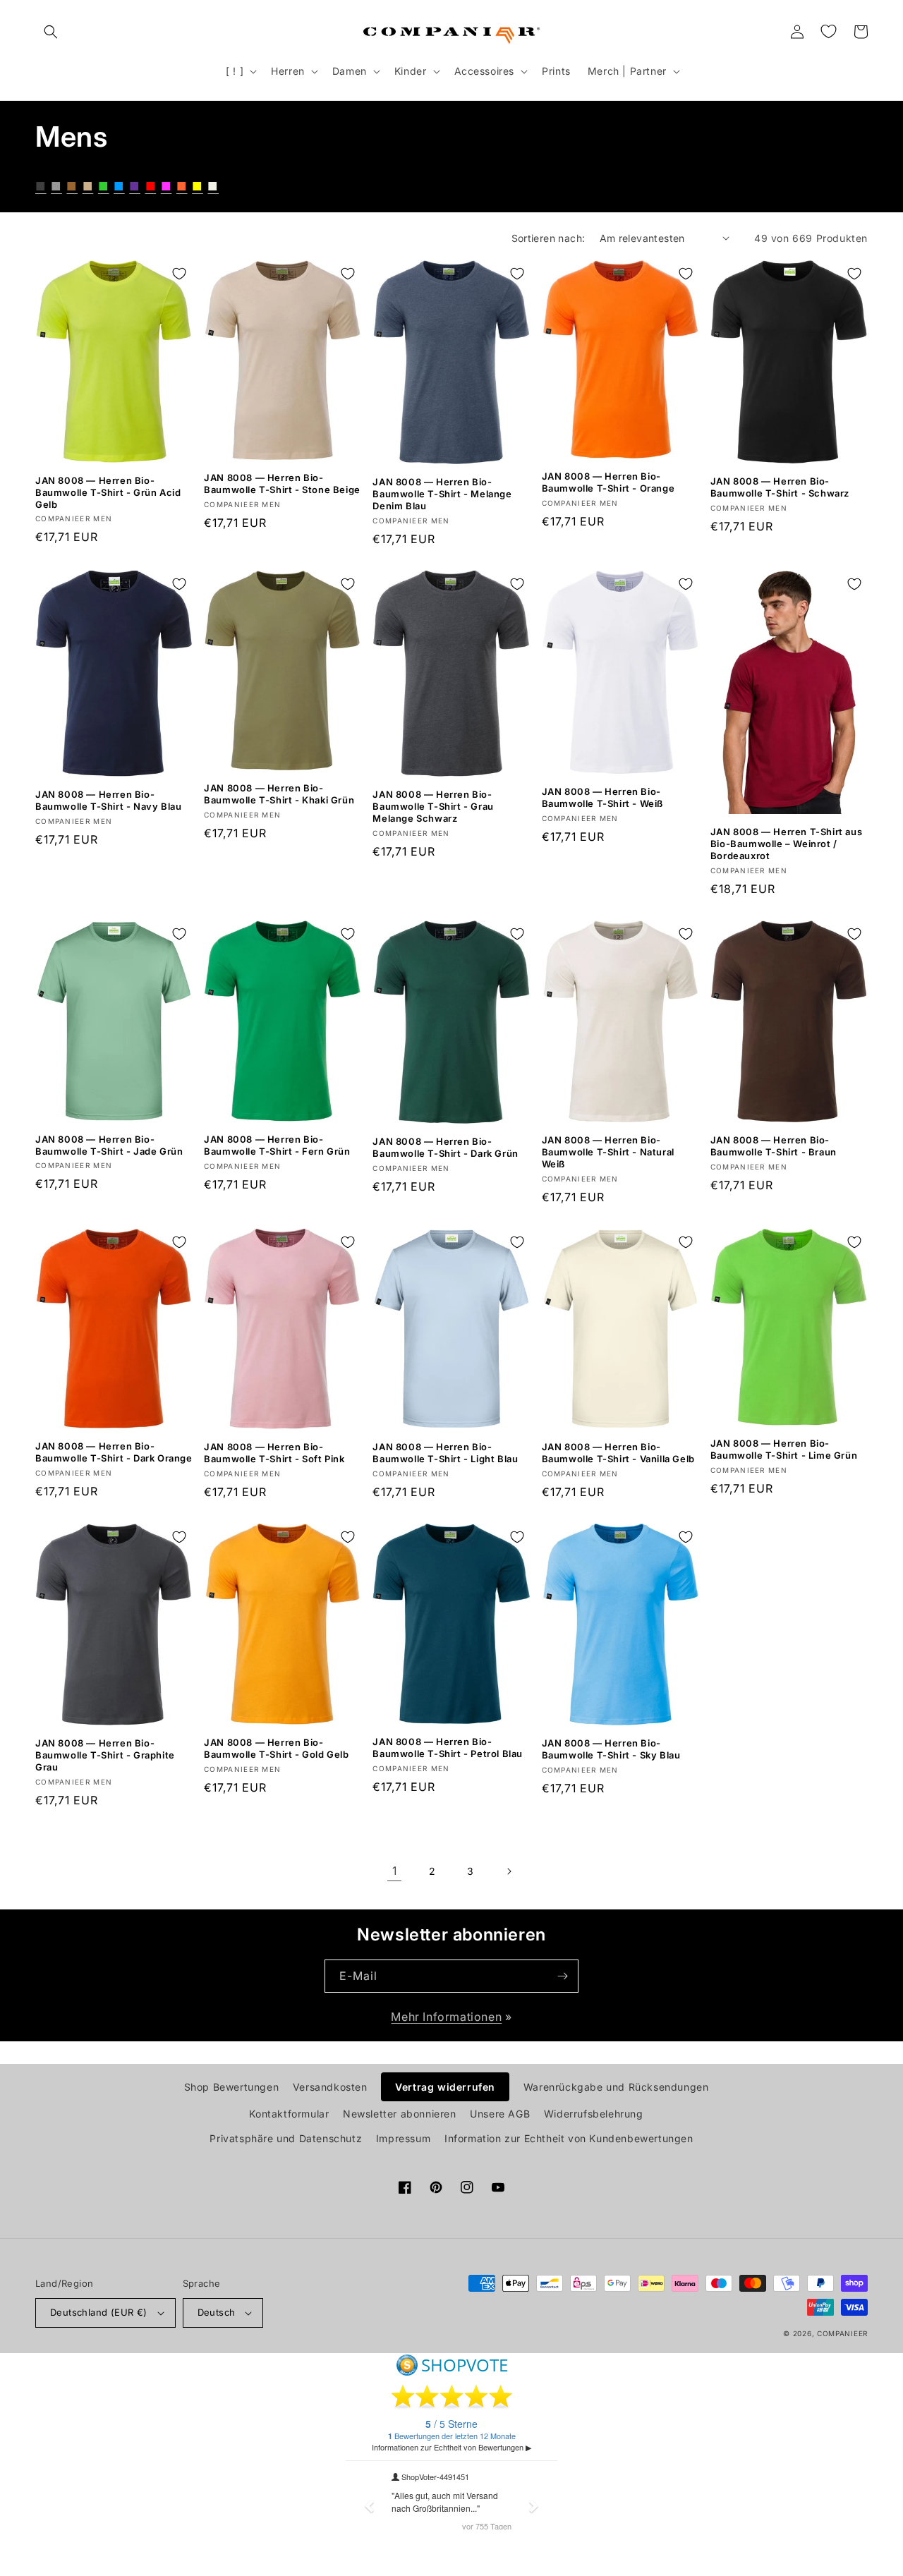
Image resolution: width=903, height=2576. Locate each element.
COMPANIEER (842, 2333)
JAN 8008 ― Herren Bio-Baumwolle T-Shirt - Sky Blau (611, 1749)
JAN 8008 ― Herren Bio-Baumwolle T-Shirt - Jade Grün (109, 1145)
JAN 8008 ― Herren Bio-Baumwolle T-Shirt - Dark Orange (114, 1452)
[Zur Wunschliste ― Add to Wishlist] (179, 274)
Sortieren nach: (549, 238)
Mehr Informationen (446, 2017)
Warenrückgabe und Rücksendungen (616, 2087)
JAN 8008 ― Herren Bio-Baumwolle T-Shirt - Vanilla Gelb (618, 1453)
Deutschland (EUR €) (99, 2312)
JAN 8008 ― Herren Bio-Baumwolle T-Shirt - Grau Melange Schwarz (433, 806)
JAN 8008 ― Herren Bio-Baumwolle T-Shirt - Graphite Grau (105, 1755)
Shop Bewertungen (232, 2087)
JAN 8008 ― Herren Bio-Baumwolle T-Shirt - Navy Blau (108, 800)
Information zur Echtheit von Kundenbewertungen (569, 2138)
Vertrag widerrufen (445, 2087)
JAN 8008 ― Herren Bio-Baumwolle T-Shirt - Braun (774, 1146)
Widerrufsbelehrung (594, 2114)
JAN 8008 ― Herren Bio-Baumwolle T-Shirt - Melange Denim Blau (442, 494)
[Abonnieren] (562, 1976)
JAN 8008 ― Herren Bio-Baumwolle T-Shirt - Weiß (602, 797)
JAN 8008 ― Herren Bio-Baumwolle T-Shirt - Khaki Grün (279, 794)
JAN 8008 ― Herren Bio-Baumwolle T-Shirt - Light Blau (445, 1453)
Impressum (403, 2138)
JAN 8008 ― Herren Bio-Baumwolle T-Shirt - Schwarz (780, 487)
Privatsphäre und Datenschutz (286, 2138)
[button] (51, 32)
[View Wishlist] (828, 32)
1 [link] (395, 1871)
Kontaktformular (289, 2114)
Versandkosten (330, 2087)
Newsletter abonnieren (400, 2114)
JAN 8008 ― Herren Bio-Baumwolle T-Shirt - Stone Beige (282, 484)
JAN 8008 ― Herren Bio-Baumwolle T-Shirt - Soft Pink (274, 1453)
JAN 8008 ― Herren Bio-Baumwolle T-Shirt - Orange (608, 482)
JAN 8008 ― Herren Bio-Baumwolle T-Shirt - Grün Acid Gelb (108, 492)
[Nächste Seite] (509, 1871)
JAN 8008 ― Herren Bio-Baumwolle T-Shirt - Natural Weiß (608, 1152)
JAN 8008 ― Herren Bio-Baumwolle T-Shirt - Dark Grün (445, 1147)
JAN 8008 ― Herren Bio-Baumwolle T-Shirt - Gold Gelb (276, 1748)
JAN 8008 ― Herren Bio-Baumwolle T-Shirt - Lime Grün (784, 1449)
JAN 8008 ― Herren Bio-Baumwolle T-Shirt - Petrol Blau (448, 1748)
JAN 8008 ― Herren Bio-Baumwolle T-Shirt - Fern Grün (277, 1145)
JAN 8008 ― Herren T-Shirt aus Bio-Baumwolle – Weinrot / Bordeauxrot (786, 844)
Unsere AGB (500, 2114)
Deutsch (217, 2312)
